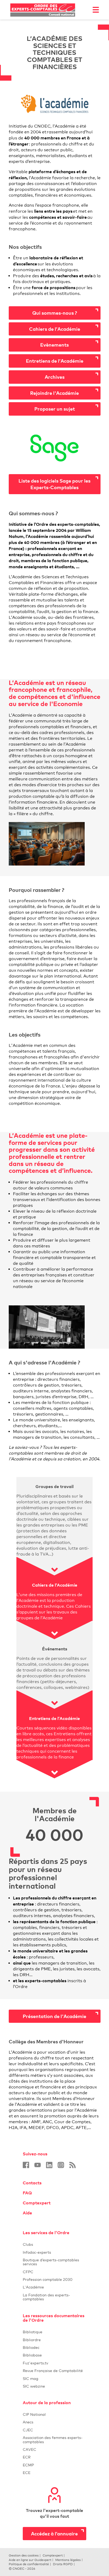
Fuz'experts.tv (54, 2363)
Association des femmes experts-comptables (53, 2439)
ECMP (54, 2465)
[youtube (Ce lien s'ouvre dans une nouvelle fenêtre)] (38, 2165)
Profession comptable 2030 (48, 2279)
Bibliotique (54, 2332)
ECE (54, 2473)
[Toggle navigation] (96, 10)
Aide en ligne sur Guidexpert (30, 2560)
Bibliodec (54, 2347)
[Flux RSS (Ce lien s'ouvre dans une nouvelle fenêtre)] (72, 2165)
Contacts (32, 2183)
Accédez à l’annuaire (54, 2533)
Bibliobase (54, 2355)
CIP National (54, 2414)
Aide (27, 2213)
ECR (27, 2457)
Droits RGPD (63, 2564)
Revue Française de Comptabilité (54, 2371)
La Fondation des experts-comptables (54, 2297)
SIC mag (31, 2378)
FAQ (27, 2193)
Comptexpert (37, 2203)
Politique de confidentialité (29, 2564)
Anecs (54, 2422)
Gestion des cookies (24, 2555)
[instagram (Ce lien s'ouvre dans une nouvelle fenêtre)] (61, 2165)
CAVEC (29, 2449)
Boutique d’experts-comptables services (51, 2262)
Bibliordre (54, 2340)
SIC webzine (34, 2386)
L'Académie (54, 2287)
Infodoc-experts (54, 2252)
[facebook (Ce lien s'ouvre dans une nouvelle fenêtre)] (26, 2165)
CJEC (54, 2430)
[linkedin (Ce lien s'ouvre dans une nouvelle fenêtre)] (49, 2165)
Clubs (54, 2244)
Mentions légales (68, 2560)
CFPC (54, 2272)
